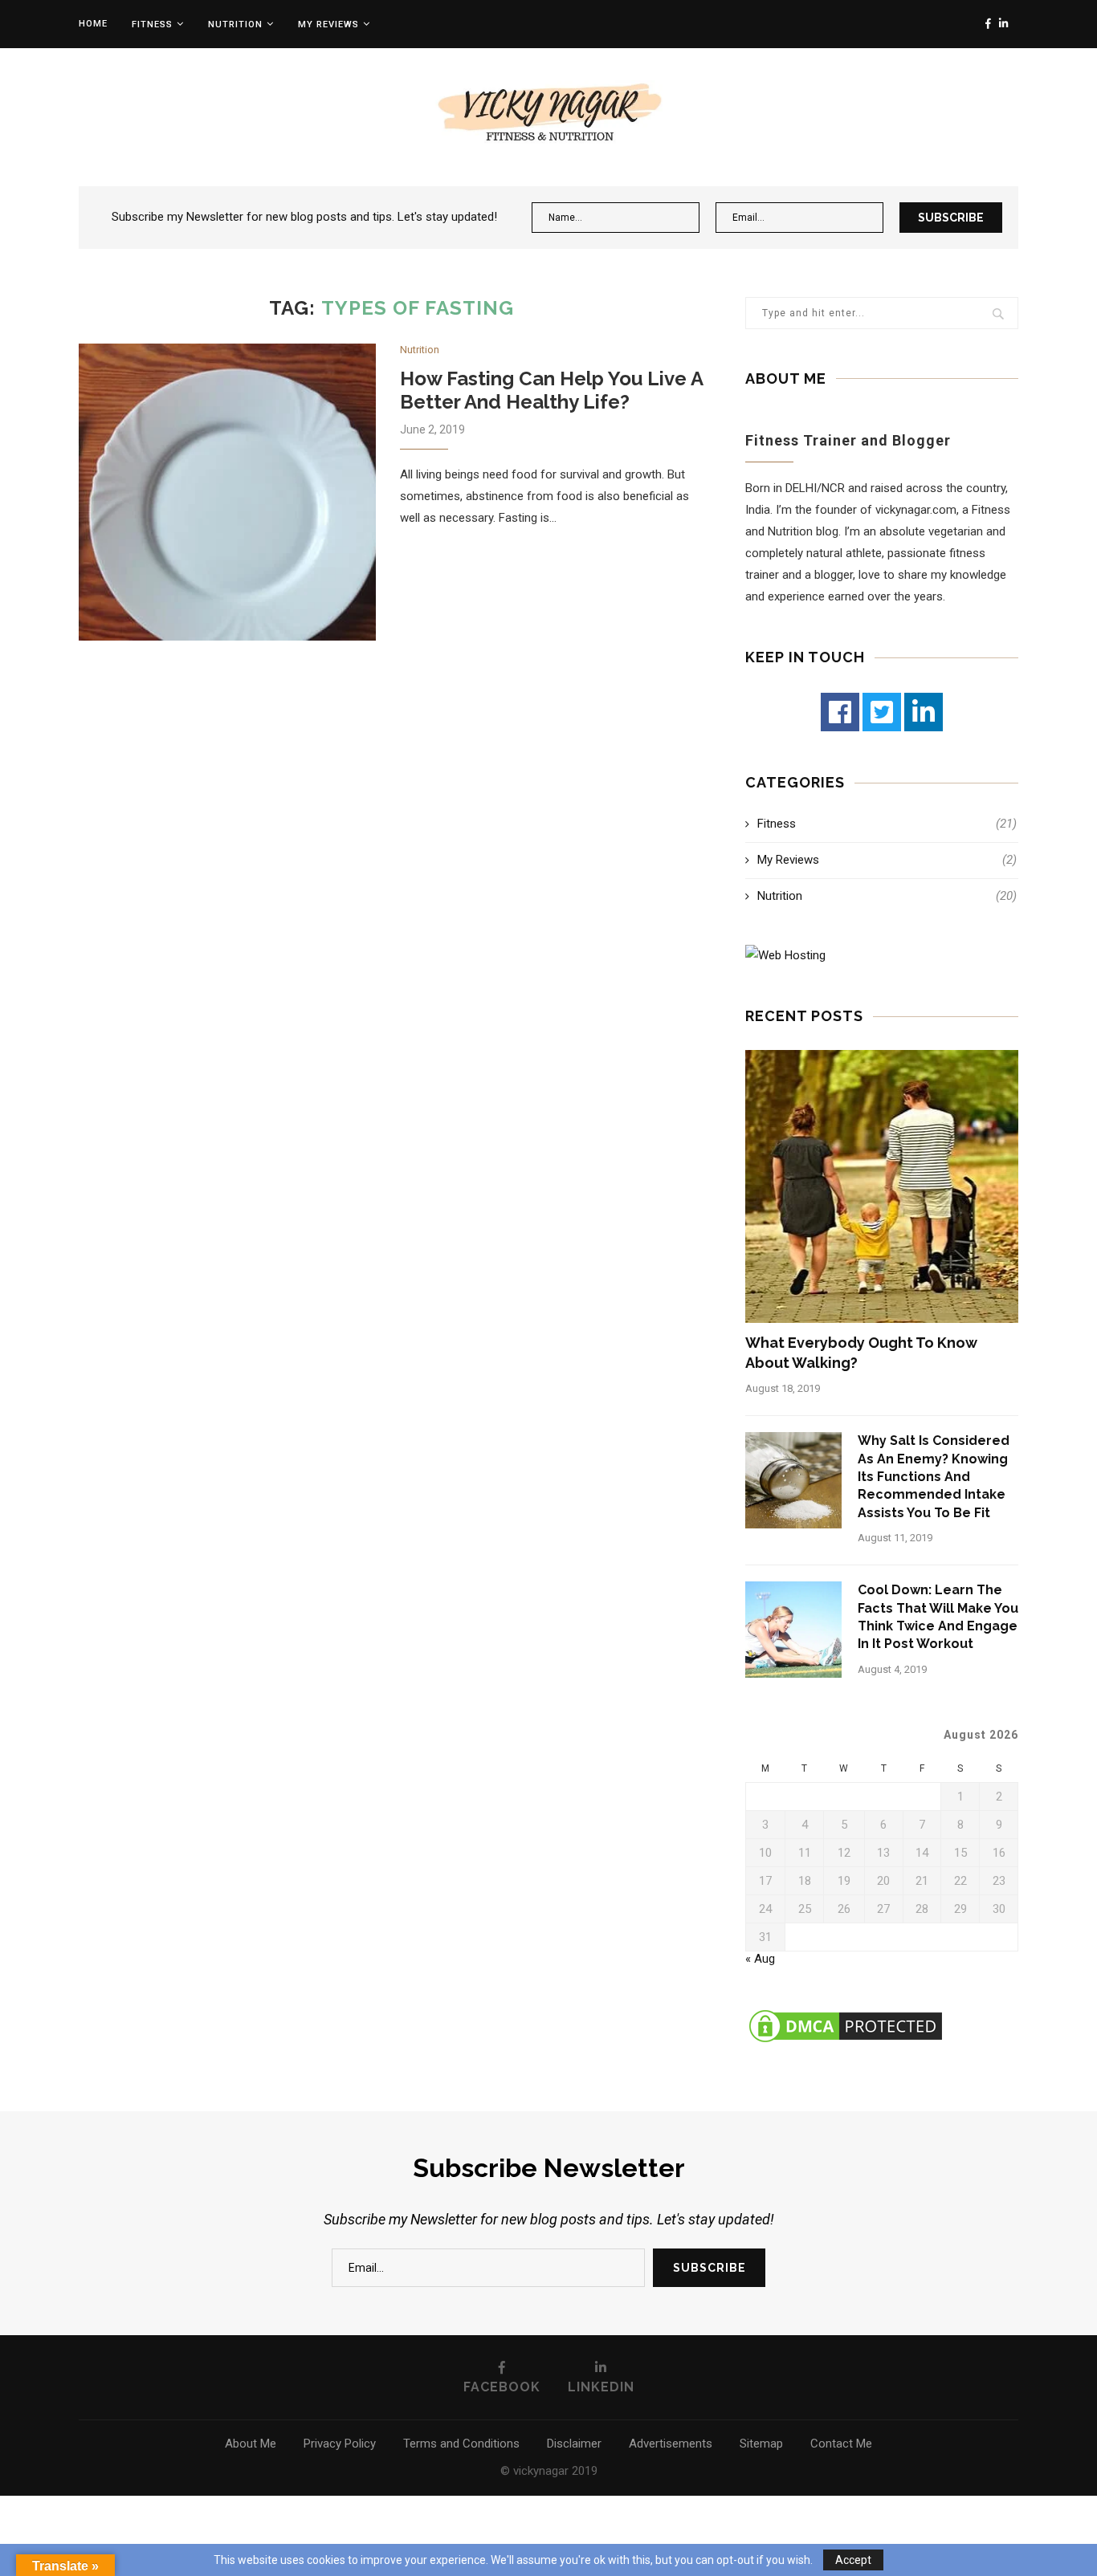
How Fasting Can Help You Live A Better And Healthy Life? (551, 390)
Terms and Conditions (461, 2444)
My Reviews (887, 860)
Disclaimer (574, 2444)
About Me (251, 2444)
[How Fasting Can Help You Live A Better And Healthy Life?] (227, 492)
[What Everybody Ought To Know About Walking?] (882, 1186)
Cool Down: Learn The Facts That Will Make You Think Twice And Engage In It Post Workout (938, 1617)
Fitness (152, 24)
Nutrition (235, 24)
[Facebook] (840, 712)
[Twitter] (882, 712)
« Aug (760, 1959)
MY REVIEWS (328, 24)
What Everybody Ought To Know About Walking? (861, 1353)
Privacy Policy (340, 2444)
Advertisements (671, 2444)
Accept (853, 2560)
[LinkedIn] (924, 712)
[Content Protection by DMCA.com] (846, 2013)
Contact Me (841, 2444)
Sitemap (761, 2444)
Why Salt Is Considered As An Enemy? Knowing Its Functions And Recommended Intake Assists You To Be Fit (934, 1477)
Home (93, 24)
